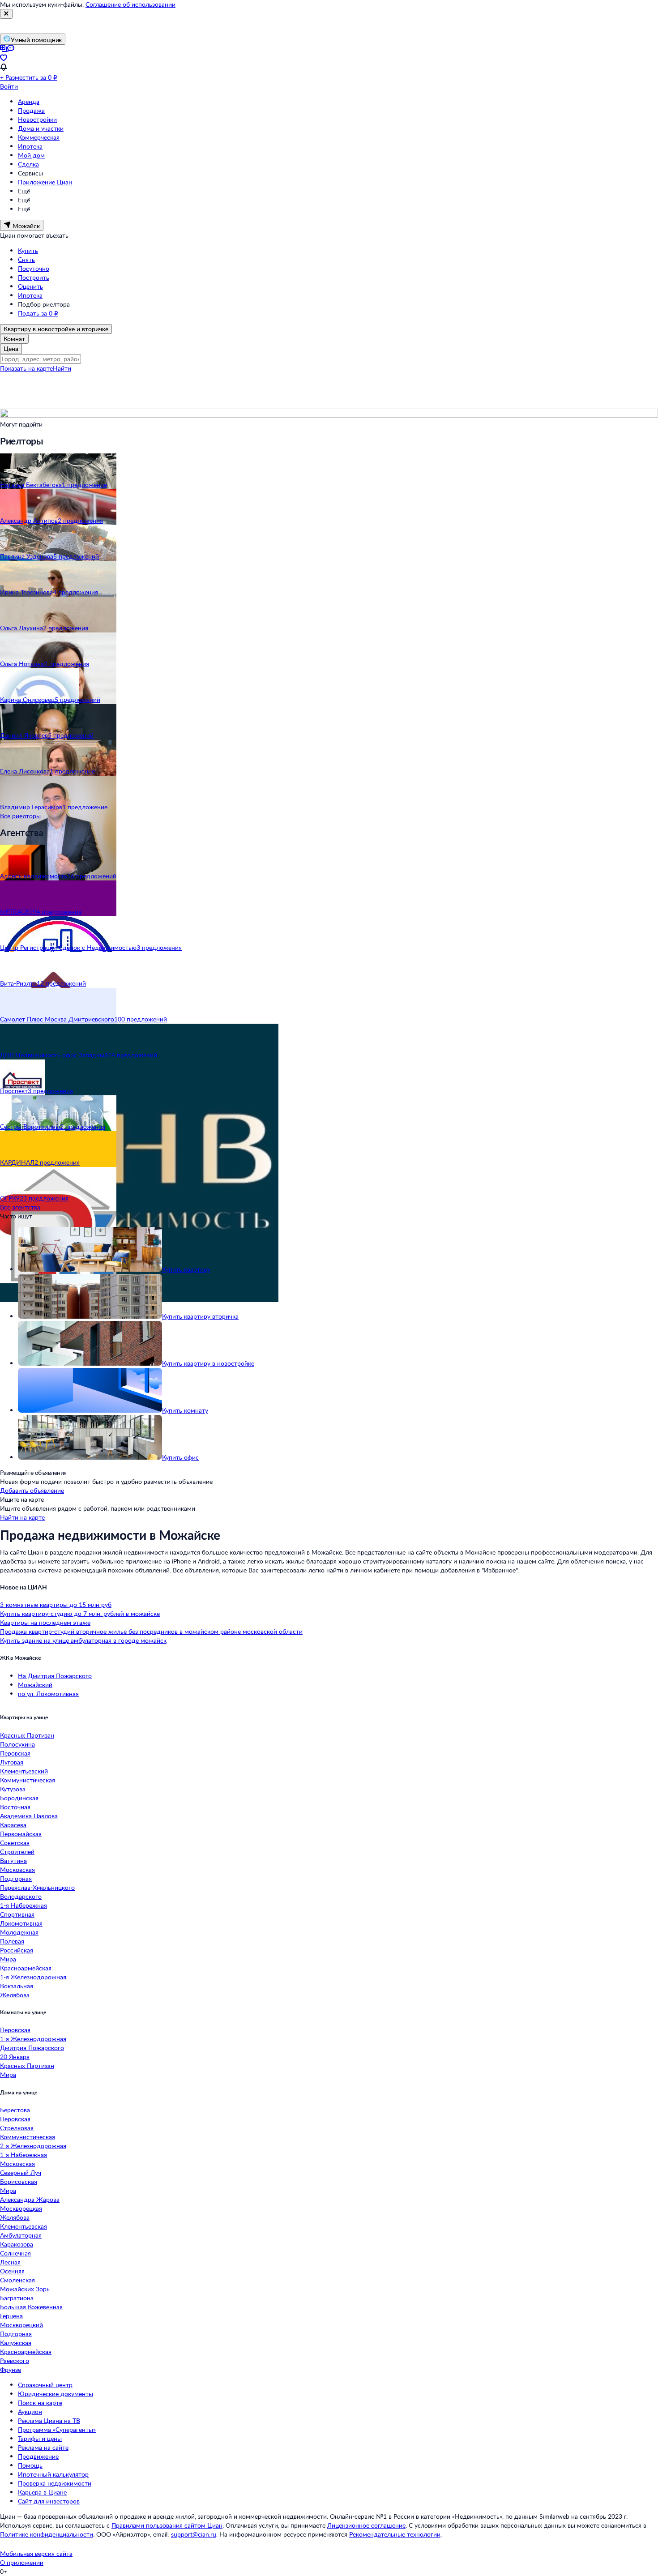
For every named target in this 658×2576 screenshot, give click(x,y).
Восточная (15, 1807)
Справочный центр (45, 2385)
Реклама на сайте (43, 2447)
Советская (15, 1843)
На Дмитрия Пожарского (55, 1676)
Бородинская (19, 1798)
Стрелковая (17, 2128)
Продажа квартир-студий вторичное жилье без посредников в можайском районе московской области (151, 1631)
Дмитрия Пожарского (32, 2048)
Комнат (14, 339)
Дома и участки (41, 128)
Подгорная (16, 1878)
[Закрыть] (6, 14)
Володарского (21, 1896)
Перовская (15, 1753)
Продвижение (38, 2456)
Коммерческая (39, 137)
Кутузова (13, 1789)
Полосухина (17, 1744)
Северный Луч (21, 2172)
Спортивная (17, 1914)
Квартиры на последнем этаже (45, 1622)
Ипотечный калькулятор (53, 2474)
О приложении (22, 2562)
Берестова (15, 2110)
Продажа (31, 110)
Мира (8, 1959)
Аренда (29, 101)
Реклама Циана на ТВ (49, 2420)
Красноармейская (26, 1968)
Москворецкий (21, 2325)
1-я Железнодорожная (33, 1977)
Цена (11, 348)
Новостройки (37, 119)
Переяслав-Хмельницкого (37, 1887)
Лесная (10, 2262)
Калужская (16, 2343)
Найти (62, 368)
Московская (17, 1869)
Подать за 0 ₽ (38, 313)
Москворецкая (21, 2208)
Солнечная (15, 2253)
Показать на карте (26, 368)
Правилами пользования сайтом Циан (167, 2525)
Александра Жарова (30, 2199)
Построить (34, 277)
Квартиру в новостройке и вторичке (56, 329)
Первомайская (21, 1834)
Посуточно (34, 268)
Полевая (12, 1941)
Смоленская (17, 2280)
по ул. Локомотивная (48, 1694)
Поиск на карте (40, 2403)
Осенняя (12, 2271)
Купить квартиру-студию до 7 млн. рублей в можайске (80, 1613)
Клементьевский (24, 1771)
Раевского (15, 2360)
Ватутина (13, 1860)
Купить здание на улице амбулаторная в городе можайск (83, 1640)
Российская (17, 1950)
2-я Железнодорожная (33, 2146)
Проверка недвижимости (55, 2483)
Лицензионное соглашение (366, 2525)
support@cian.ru (194, 2534)
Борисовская (19, 2181)
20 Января (15, 2057)
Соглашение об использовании (130, 4)
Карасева (13, 1825)
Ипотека (30, 146)
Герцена (11, 2316)
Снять (26, 259)
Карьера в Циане (42, 2492)
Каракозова (17, 2244)
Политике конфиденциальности (47, 2534)
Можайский (35, 1685)
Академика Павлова (29, 1816)
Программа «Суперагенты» (57, 2429)
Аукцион (30, 2412)
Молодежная (19, 1932)
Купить (28, 250)
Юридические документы (56, 2394)
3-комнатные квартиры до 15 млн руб (56, 1604)
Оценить (30, 286)
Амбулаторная (21, 2235)
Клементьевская (23, 2226)
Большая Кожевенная (31, 2307)
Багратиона (17, 2298)
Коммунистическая (28, 1780)
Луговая (12, 1762)
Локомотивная (21, 1923)
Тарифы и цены (40, 2438)
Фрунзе (11, 2369)
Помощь (30, 2465)
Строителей (17, 1852)
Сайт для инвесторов (49, 2501)
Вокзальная (17, 1986)
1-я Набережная (23, 1905)
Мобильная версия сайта (36, 2553)
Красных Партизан (27, 1735)
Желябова (15, 1995)
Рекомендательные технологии (395, 2534)
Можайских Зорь (25, 2289)
